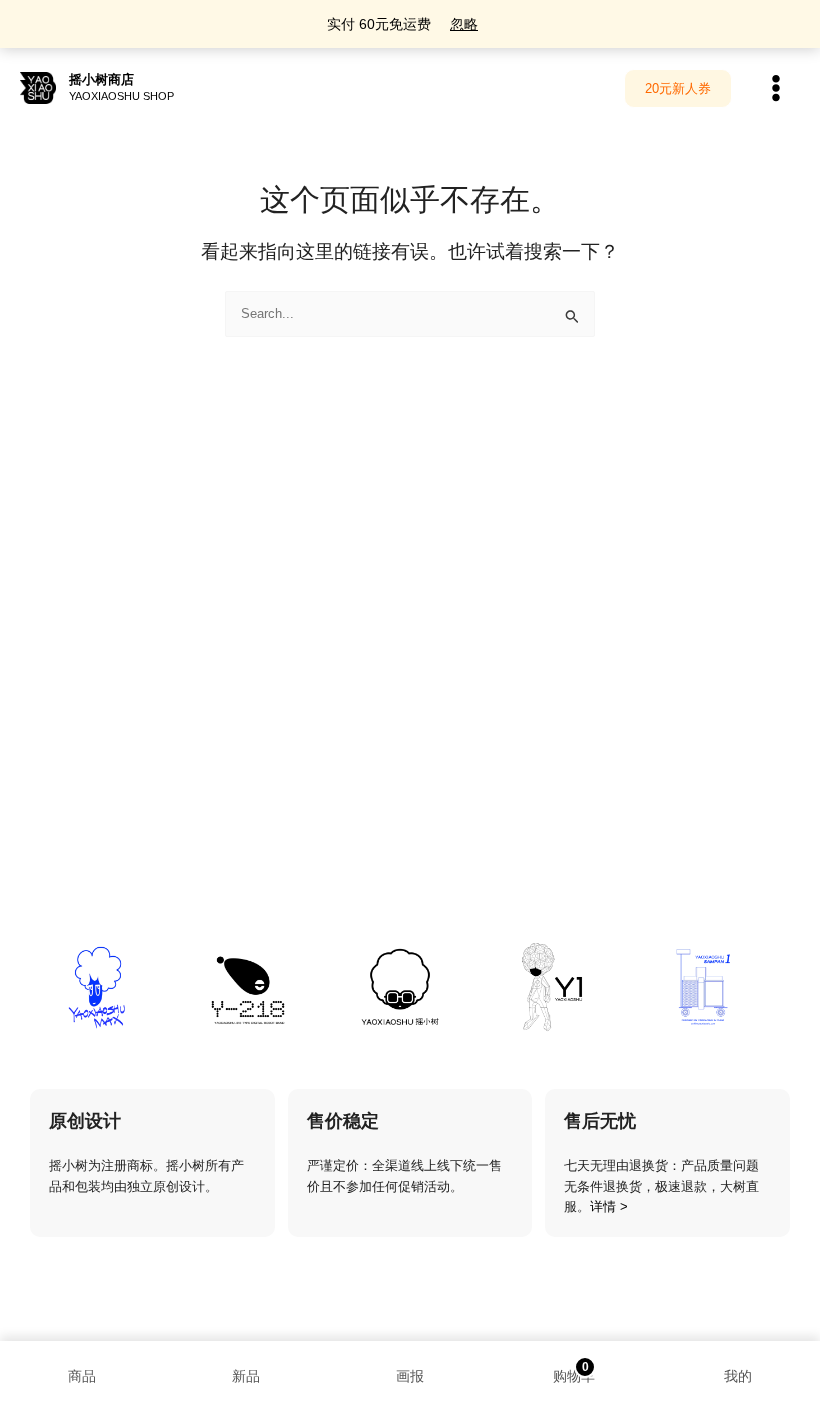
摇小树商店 (101, 79)
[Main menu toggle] (776, 88)
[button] (678, 88)
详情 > (609, 1206)
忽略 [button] (464, 24)
